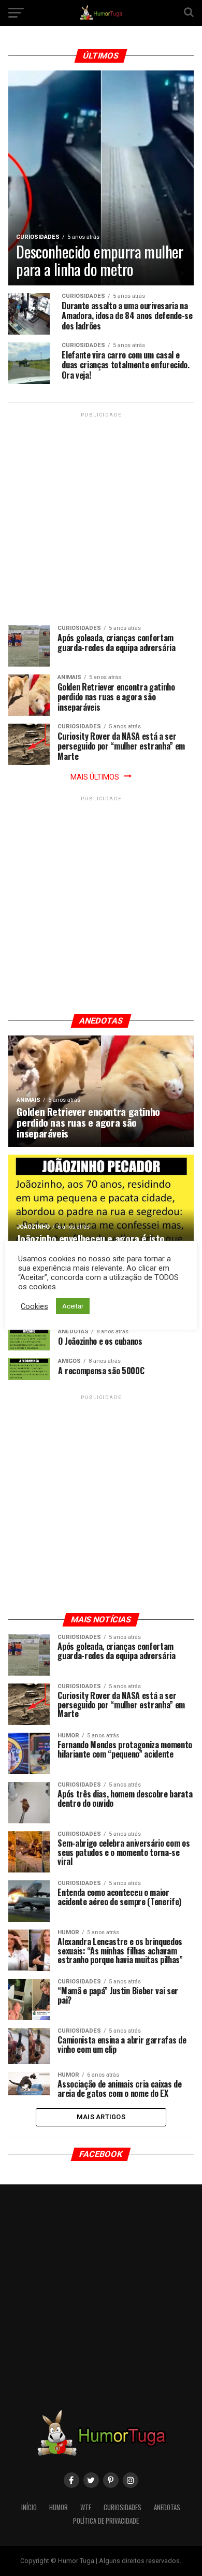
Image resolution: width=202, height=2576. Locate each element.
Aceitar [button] (73, 1306)
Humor (59, 2507)
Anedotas (167, 2507)
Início (29, 2507)
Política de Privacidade (106, 2521)
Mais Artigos (101, 2117)
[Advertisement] (101, 521)
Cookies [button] (34, 1306)
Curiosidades (122, 2507)
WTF (86, 2507)
